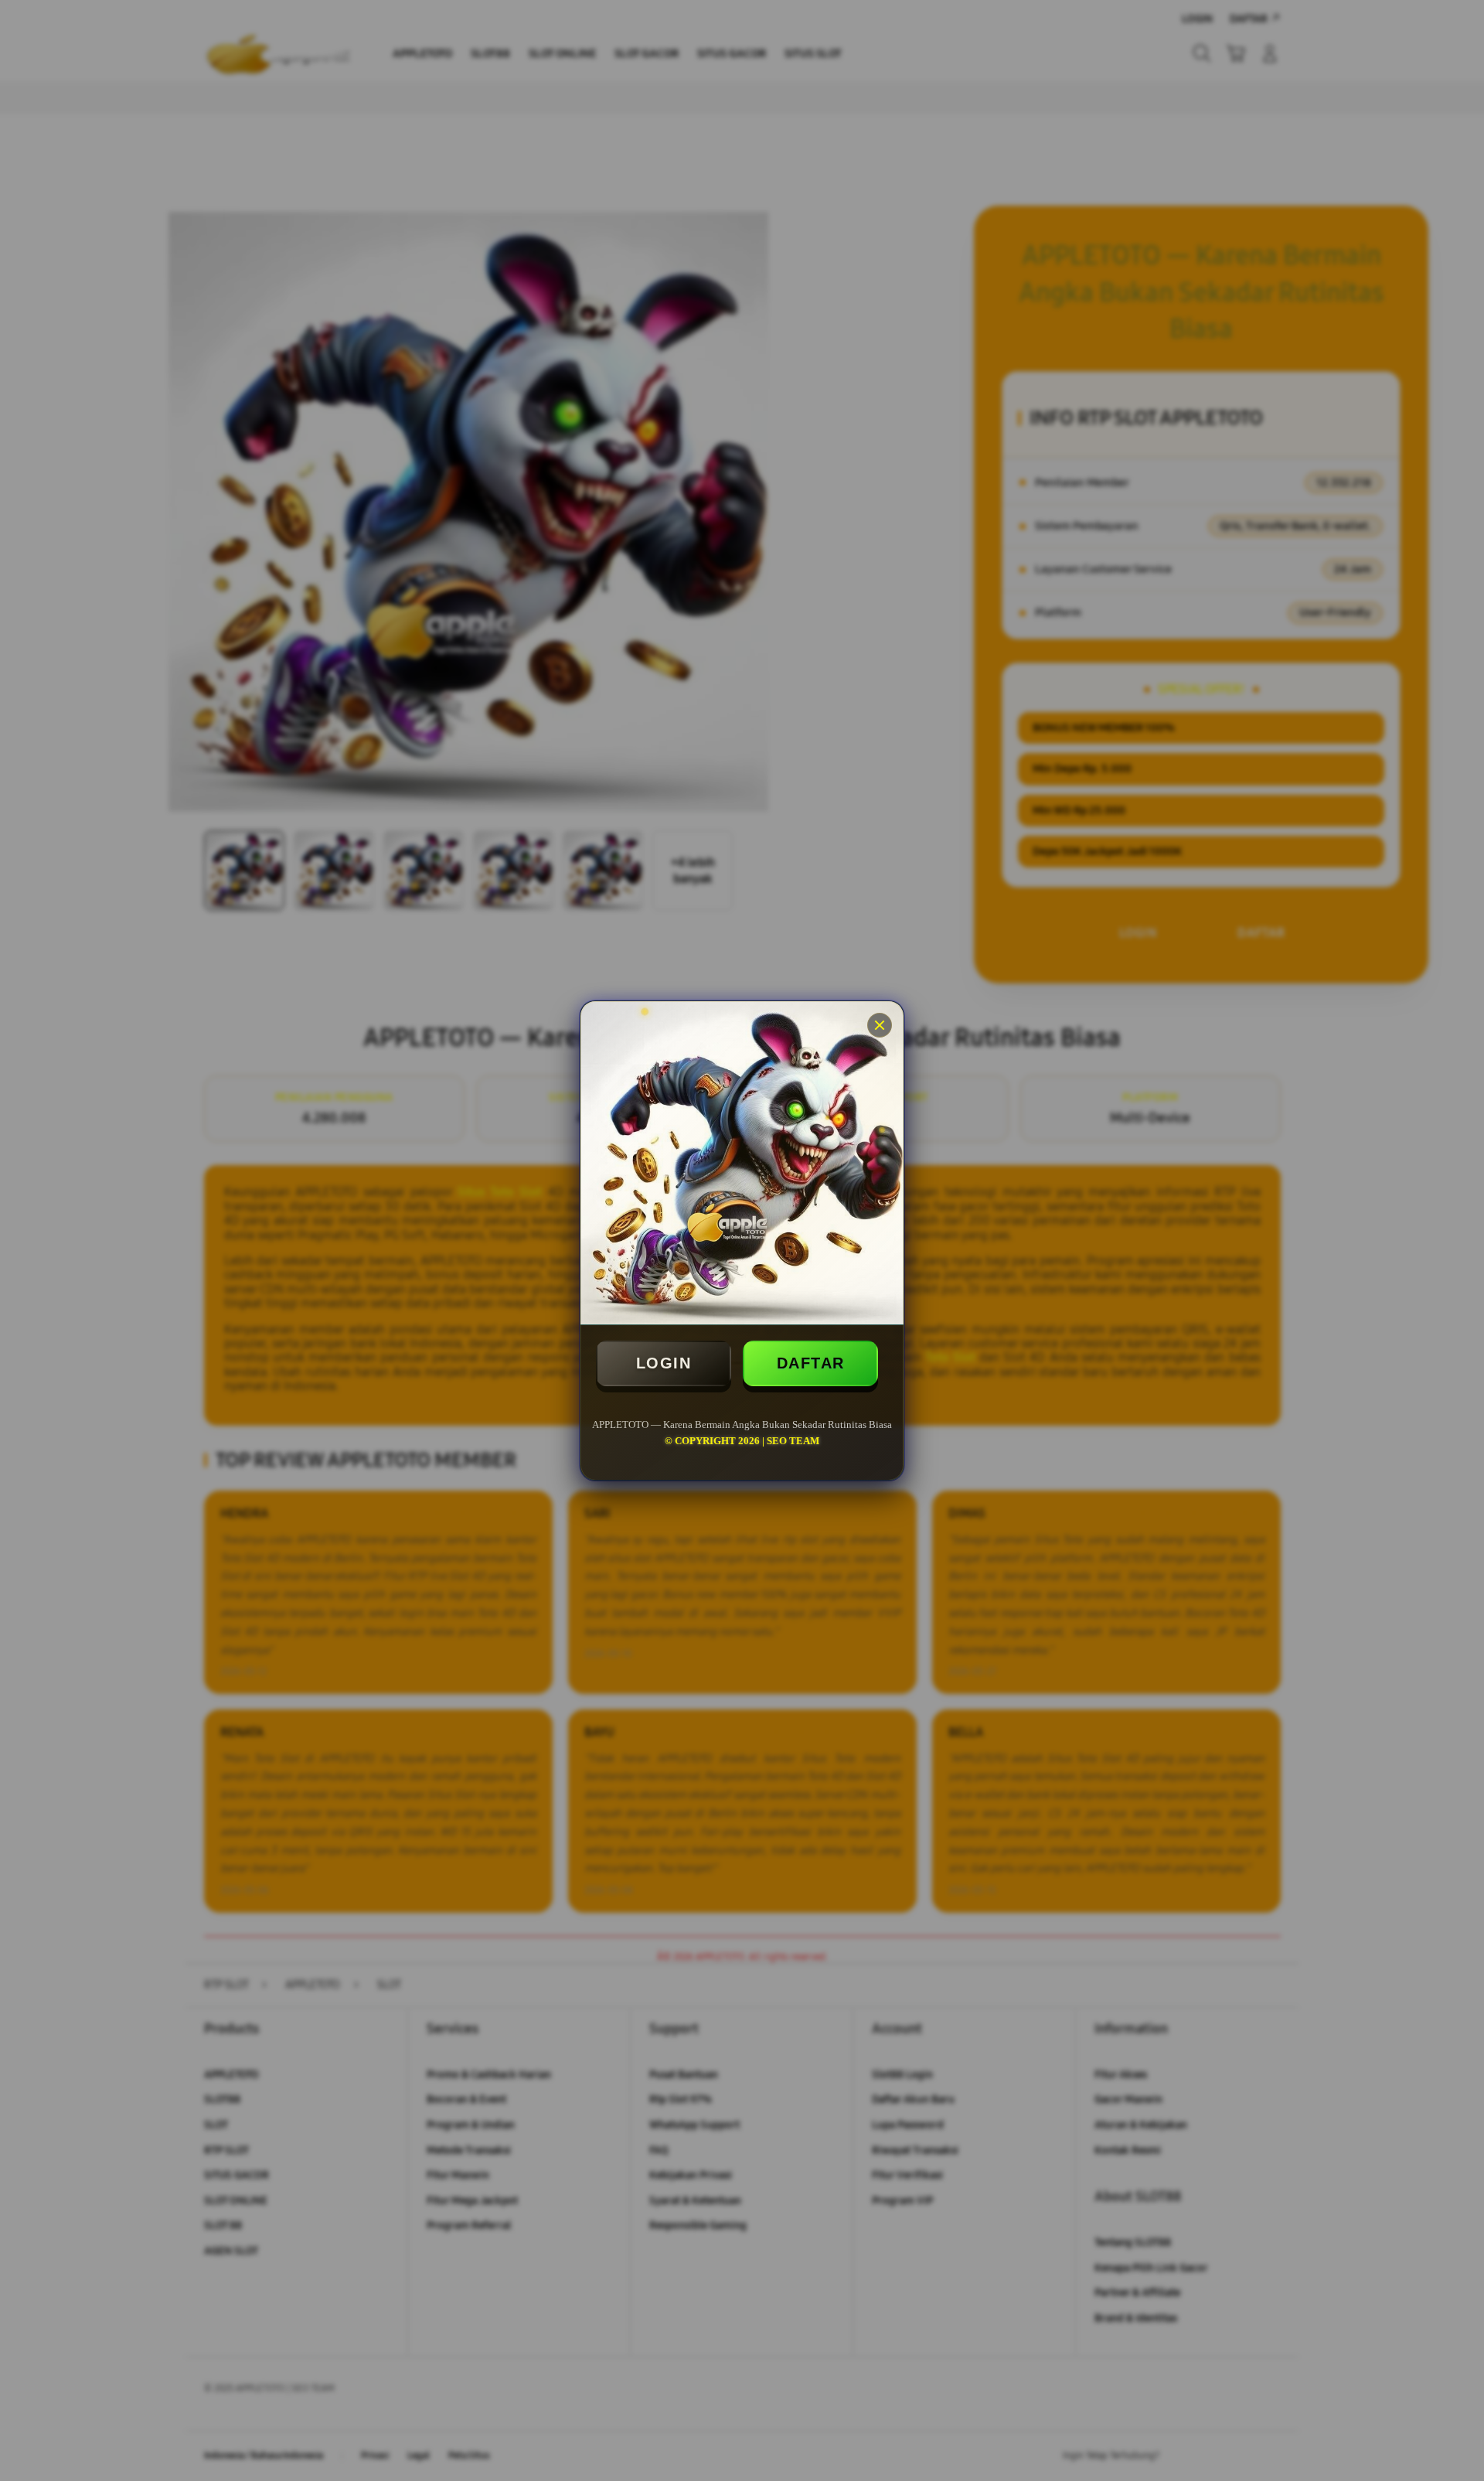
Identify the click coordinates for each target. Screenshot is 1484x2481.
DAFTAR (811, 1363)
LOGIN (664, 1363)
